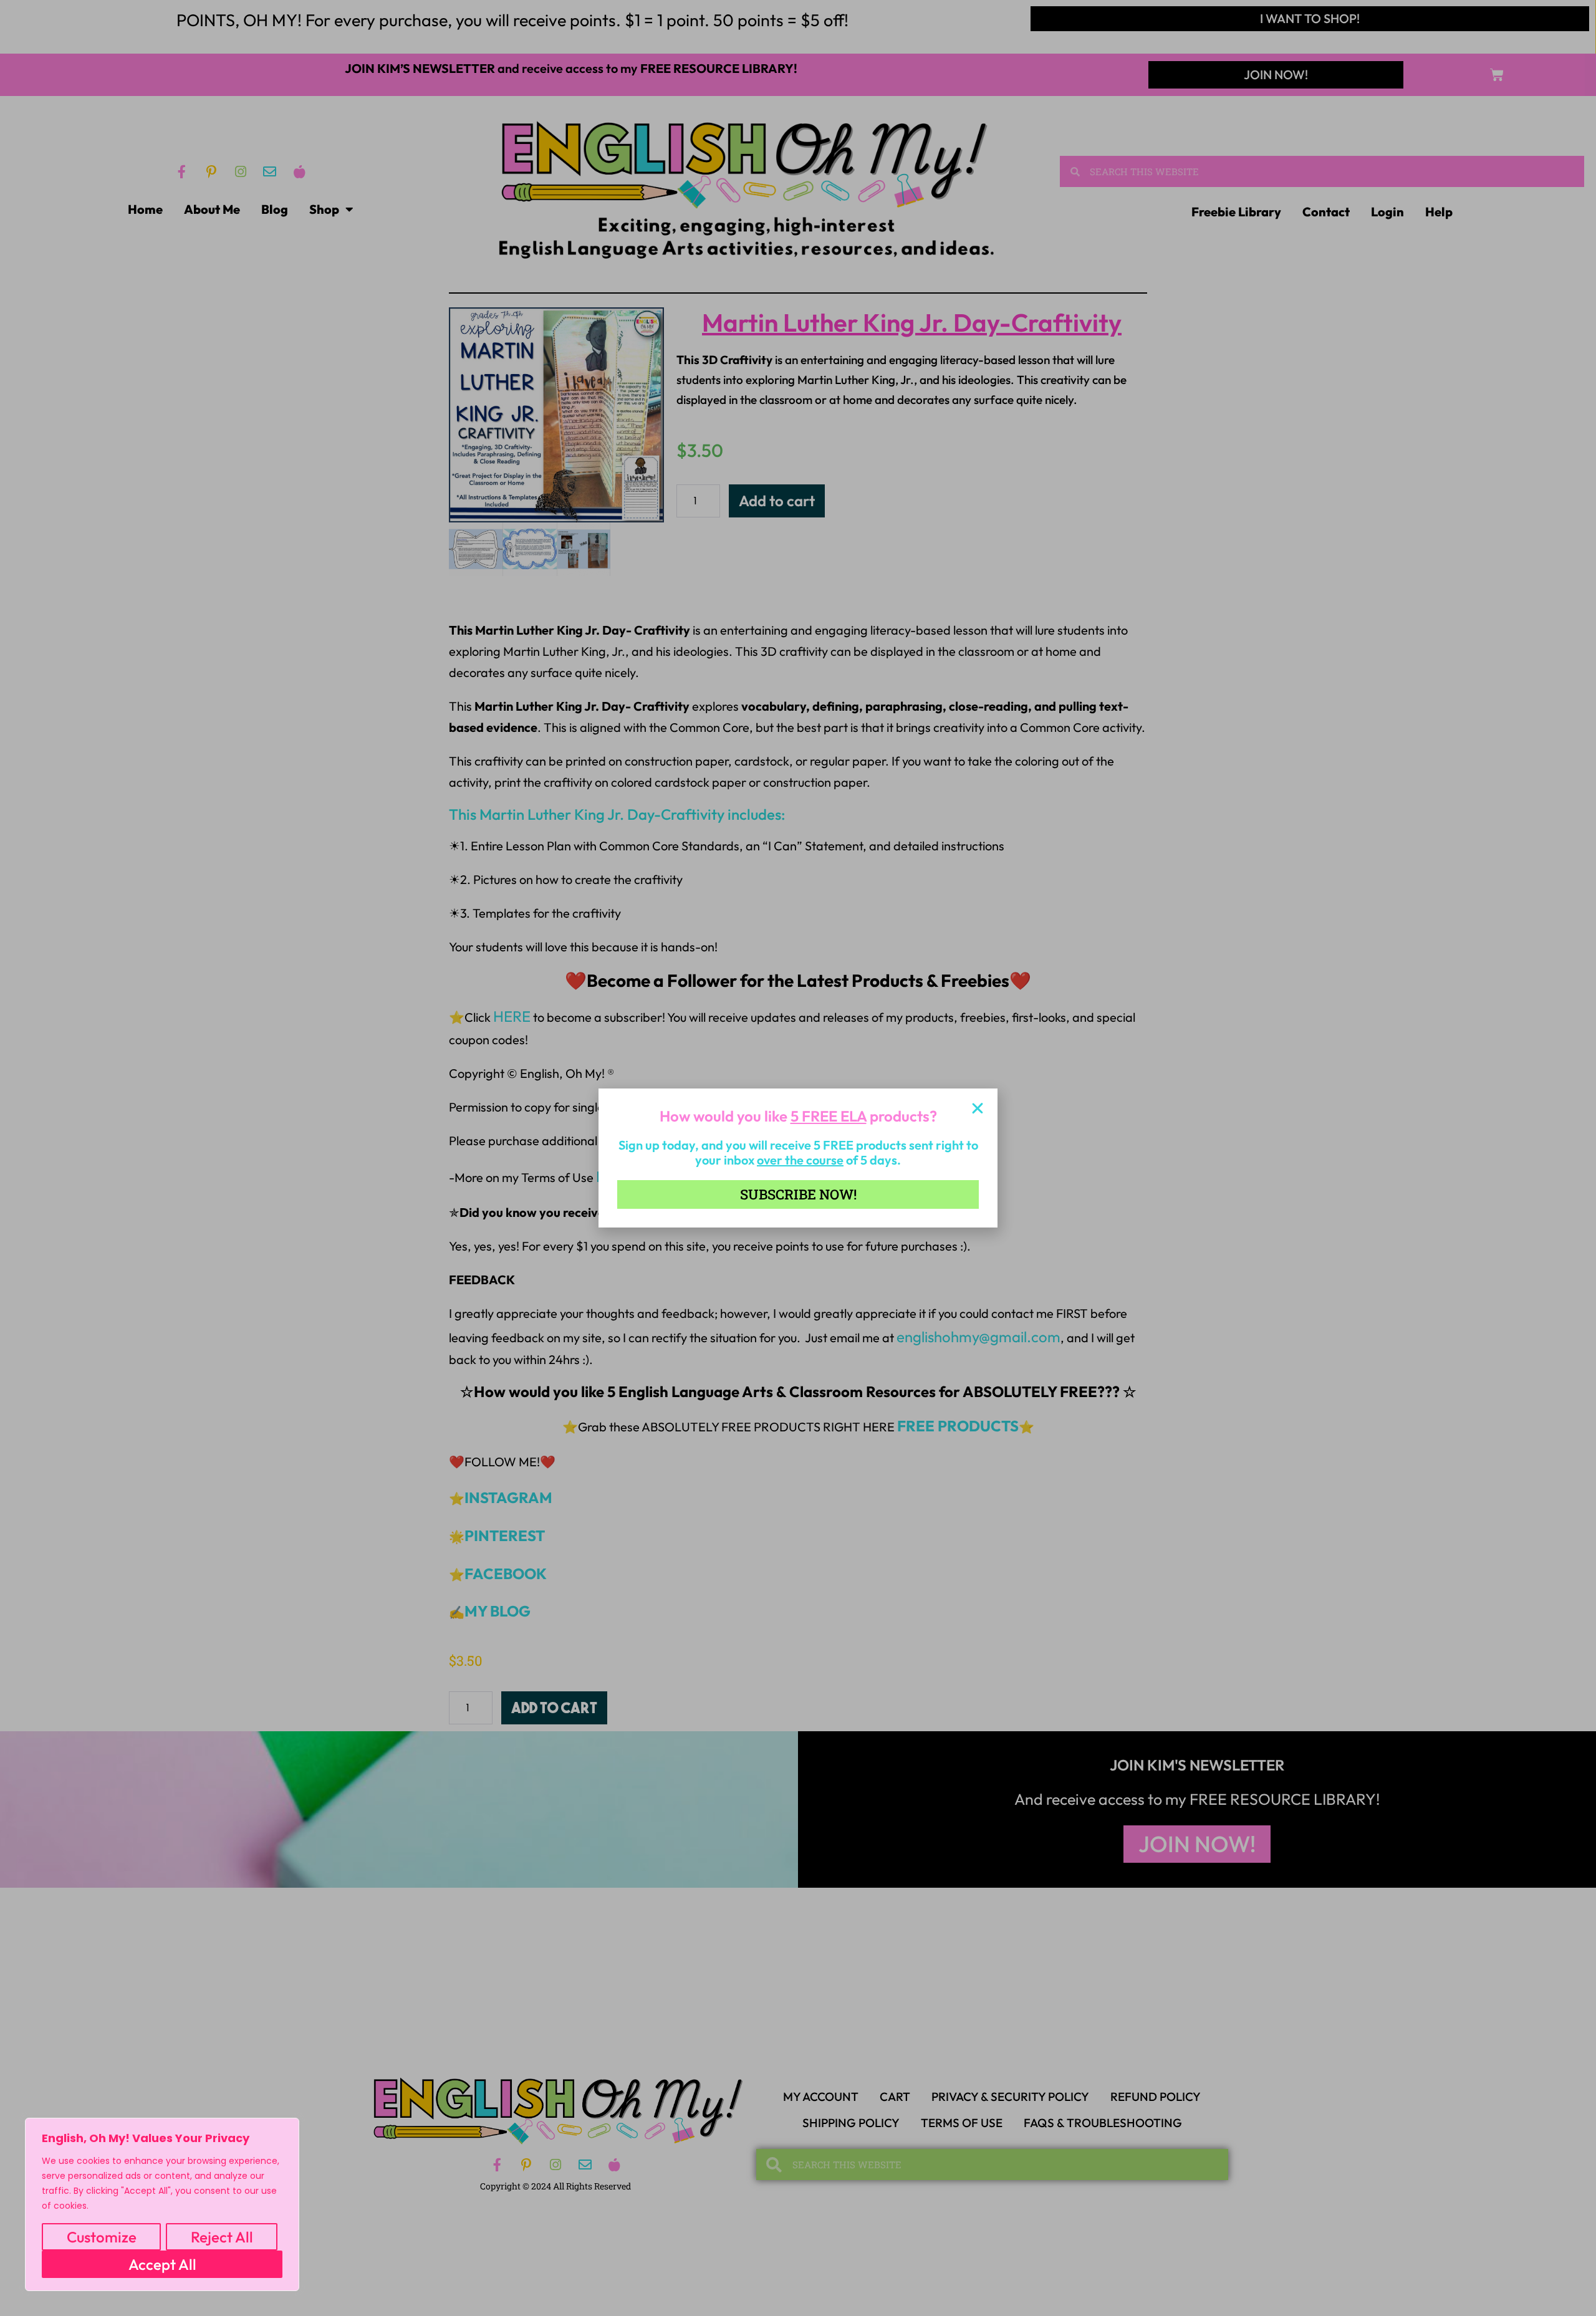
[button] (978, 1108)
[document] (798, 1158)
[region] (162, 2204)
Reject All (222, 2237)
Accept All (162, 2264)
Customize (102, 2237)
